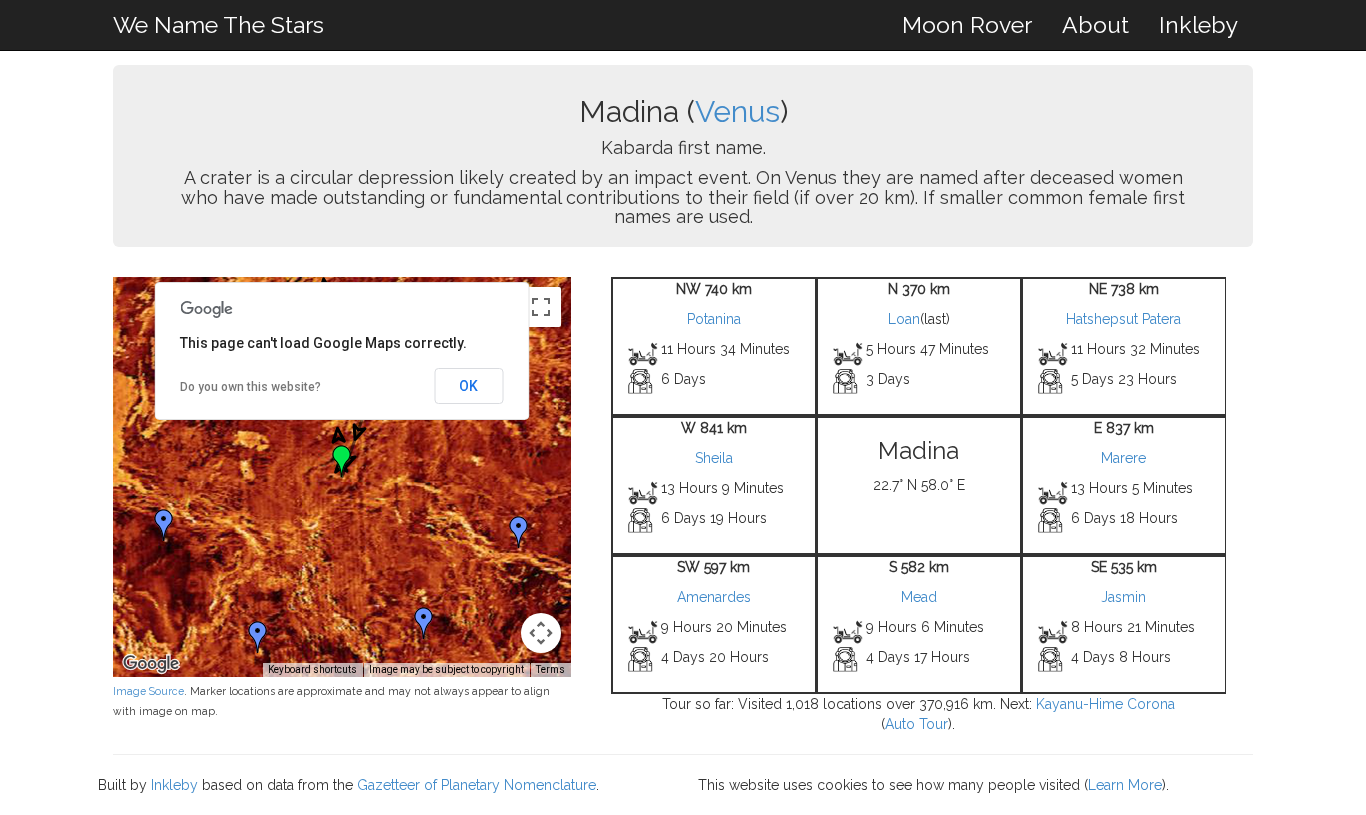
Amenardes (714, 597)
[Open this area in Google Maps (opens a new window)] (151, 664)
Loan (904, 319)
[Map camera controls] (541, 633)
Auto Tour (916, 724)
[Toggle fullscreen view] (541, 307)
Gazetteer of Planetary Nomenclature (476, 785)
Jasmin (1123, 597)
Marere (1123, 458)
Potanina (714, 319)
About (1095, 24)
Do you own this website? (250, 387)
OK (468, 386)
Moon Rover (967, 24)
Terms (550, 669)
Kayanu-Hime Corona (1105, 704)
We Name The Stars (218, 24)
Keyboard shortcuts (312, 669)
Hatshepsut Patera (1123, 319)
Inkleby (1198, 24)
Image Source (148, 691)
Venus (737, 111)
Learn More (1125, 785)
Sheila (714, 458)
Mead (919, 597)
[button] (164, 525)
